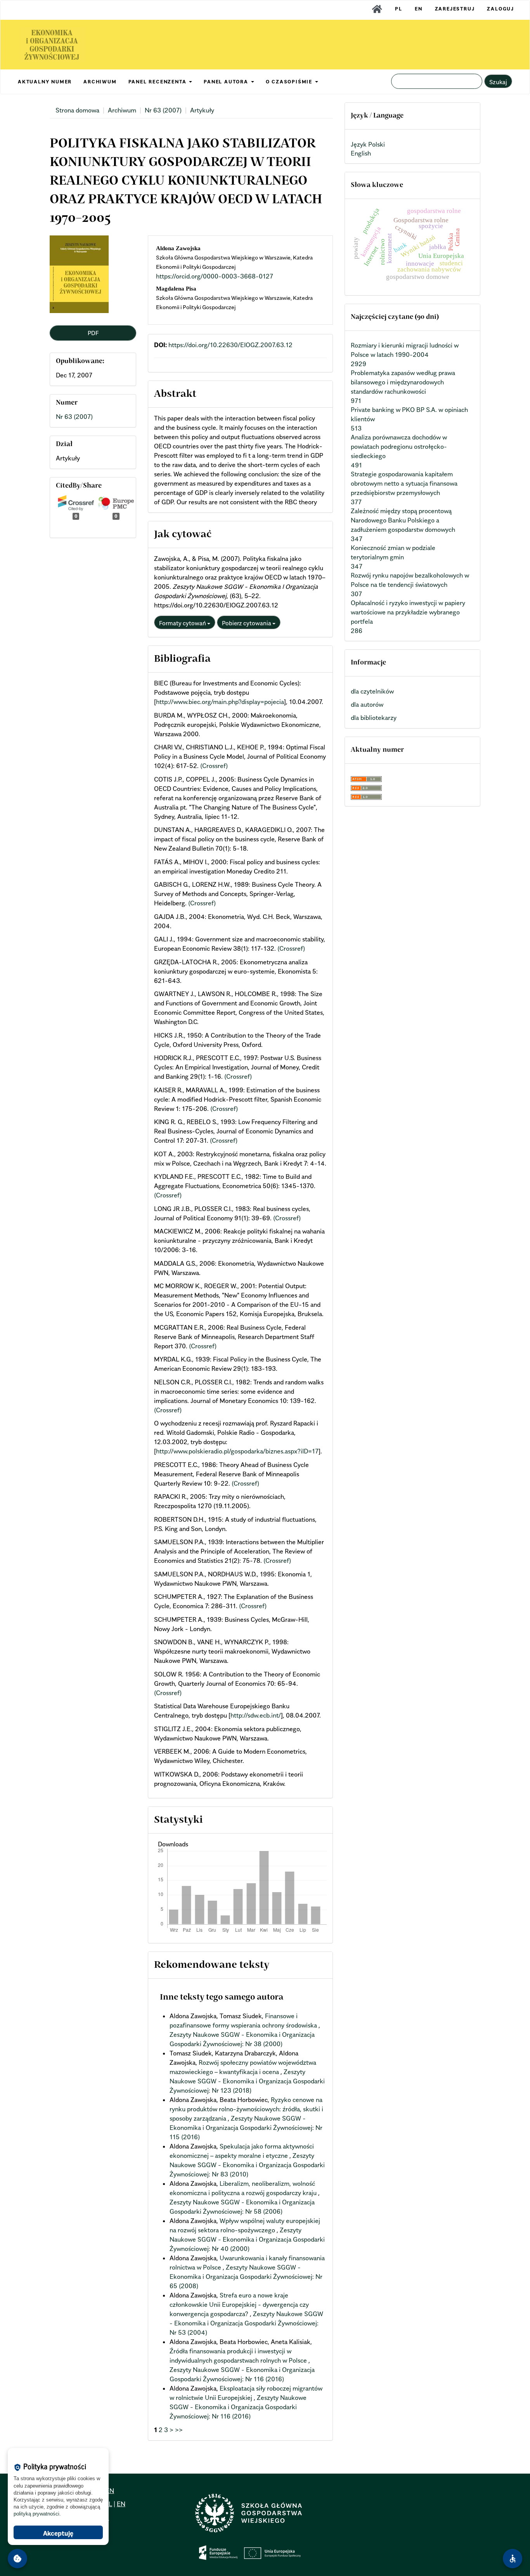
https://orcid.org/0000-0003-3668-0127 (215, 276)
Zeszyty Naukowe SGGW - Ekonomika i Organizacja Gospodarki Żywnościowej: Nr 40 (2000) (247, 2239)
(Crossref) (214, 766)
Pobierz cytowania (247, 623)
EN (419, 9)
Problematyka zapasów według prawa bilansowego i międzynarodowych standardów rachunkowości (403, 382)
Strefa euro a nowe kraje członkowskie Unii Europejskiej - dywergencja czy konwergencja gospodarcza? (239, 2304)
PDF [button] (93, 333)
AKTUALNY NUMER (45, 82)
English (361, 153)
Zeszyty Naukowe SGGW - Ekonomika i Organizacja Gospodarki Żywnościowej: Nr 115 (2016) (246, 2128)
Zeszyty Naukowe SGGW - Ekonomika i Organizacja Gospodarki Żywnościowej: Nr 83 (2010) (247, 2165)
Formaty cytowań (183, 623)
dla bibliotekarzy (374, 718)
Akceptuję (58, 2533)
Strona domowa (77, 110)
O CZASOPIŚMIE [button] (290, 82)
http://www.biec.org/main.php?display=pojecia (220, 702)
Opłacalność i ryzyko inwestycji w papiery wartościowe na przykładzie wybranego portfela (408, 612)
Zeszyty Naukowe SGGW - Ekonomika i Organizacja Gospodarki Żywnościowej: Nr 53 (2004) (246, 2323)
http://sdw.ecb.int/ (256, 1715)
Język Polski (368, 144)
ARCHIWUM (100, 82)
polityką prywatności (36, 2514)
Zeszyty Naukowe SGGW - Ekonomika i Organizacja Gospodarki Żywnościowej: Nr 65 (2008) (246, 2277)
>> (179, 2430)
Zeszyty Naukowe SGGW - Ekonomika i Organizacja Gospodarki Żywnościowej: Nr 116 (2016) (238, 2407)
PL (399, 9)
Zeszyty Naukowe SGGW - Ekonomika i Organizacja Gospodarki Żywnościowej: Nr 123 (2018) (247, 2081)
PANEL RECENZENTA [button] (158, 82)
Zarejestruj (455, 9)
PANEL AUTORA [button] (227, 82)
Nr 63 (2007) (163, 110)
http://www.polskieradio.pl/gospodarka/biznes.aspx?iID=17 (237, 1451)
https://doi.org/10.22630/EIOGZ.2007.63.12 (230, 345)
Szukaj (498, 82)
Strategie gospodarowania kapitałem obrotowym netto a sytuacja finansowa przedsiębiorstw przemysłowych (404, 483)
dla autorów (367, 704)
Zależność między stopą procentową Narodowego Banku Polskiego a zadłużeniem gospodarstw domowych (403, 520)
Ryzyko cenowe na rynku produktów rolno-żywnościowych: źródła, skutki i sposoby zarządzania (246, 2109)
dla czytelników (372, 691)
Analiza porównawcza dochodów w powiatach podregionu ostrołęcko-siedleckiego (399, 446)
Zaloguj (501, 9)
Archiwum (122, 110)
